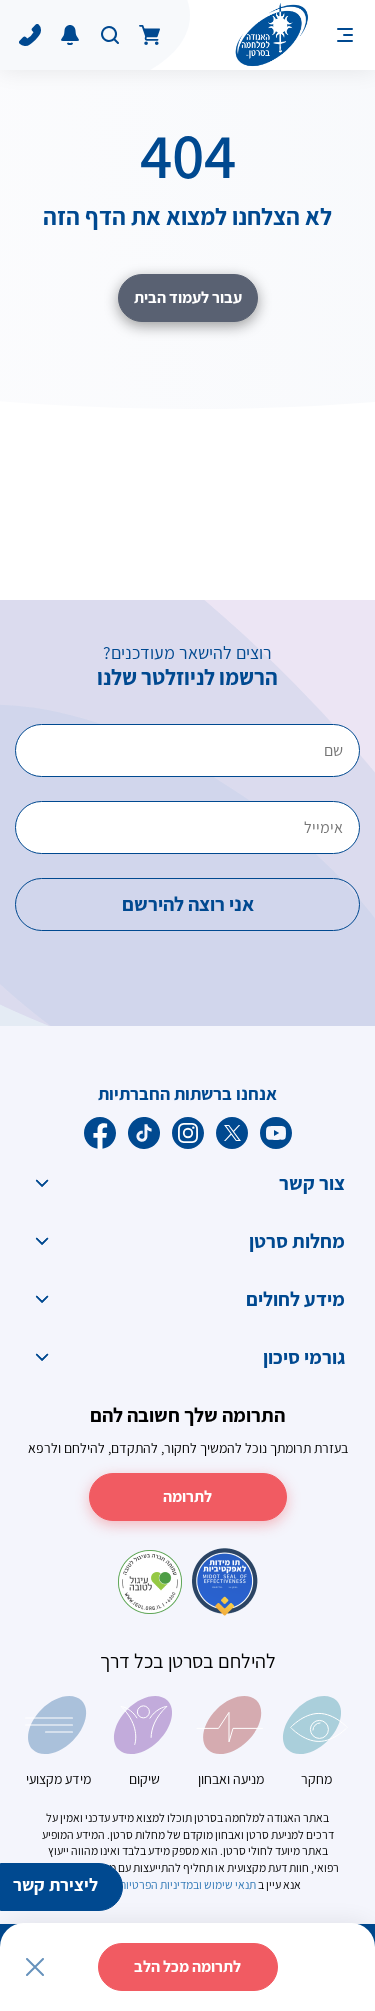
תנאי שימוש (230, 1884)
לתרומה (187, 1496)
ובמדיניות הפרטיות (159, 1884)
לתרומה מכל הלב (187, 1966)
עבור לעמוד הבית (188, 297)
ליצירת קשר (55, 1884)
